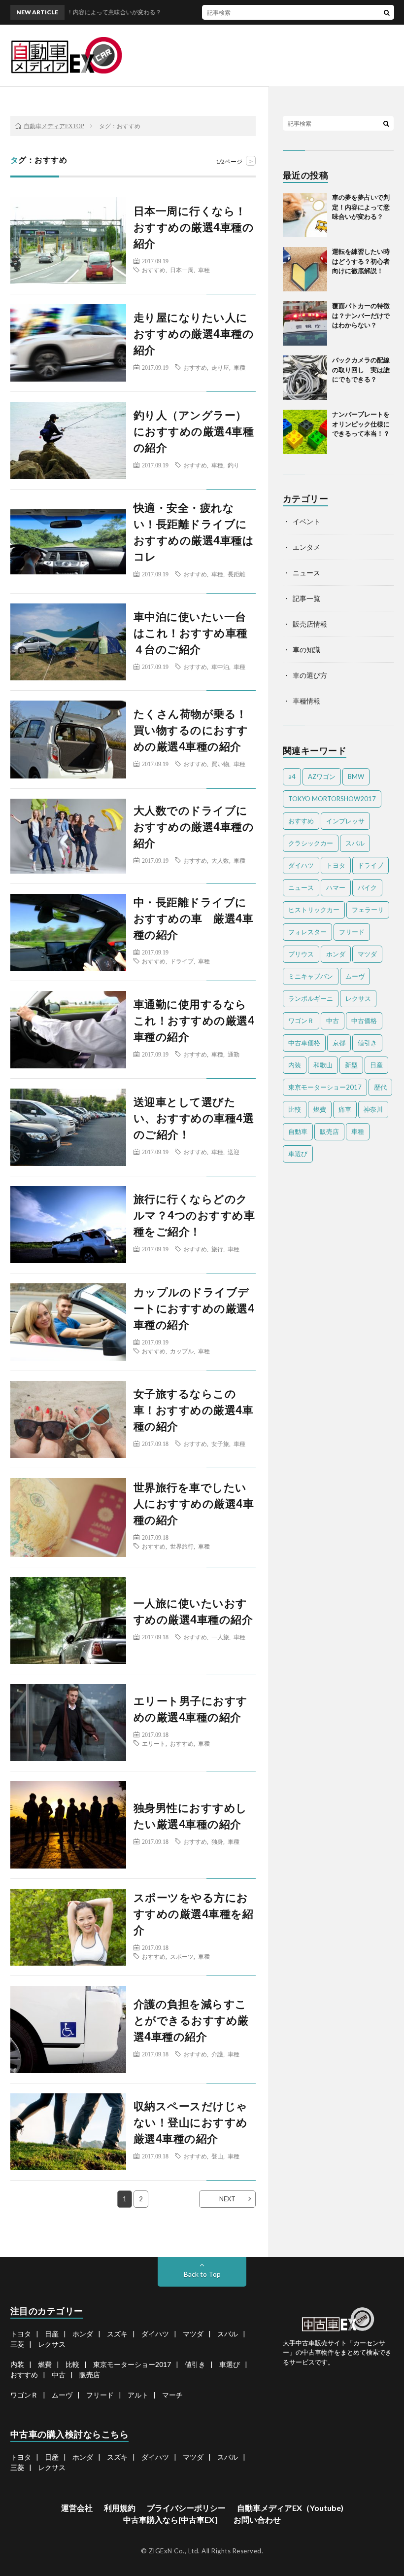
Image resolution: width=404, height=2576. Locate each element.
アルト (138, 2395)
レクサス (358, 998)
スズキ (117, 2334)
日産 (376, 1065)
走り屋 (220, 367)
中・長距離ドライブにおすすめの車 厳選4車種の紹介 (194, 918)
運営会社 (77, 2508)
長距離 (236, 574)
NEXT (227, 2199)
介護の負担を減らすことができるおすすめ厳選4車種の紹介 (191, 2020)
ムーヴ (355, 976)
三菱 (17, 2344)
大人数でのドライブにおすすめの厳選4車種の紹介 (194, 827)
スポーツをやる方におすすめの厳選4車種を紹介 (194, 1914)
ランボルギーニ (311, 998)
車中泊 (220, 667)
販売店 (329, 1131)
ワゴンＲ (301, 1021)
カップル (182, 1351)
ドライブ (182, 961)
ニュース (306, 573)
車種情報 (306, 701)
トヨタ (336, 865)
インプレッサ (345, 821)
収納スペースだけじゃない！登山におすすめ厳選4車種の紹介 (191, 2122)
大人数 (220, 860)
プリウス (301, 954)
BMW (356, 776)
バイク (367, 887)
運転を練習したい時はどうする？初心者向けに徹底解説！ (361, 261)
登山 (217, 2156)
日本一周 (182, 270)
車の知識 (306, 650)
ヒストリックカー (314, 910)
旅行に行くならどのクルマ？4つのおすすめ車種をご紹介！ (194, 1215)
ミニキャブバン (311, 976)
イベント (306, 521)
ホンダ (336, 954)
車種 (204, 270)
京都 (339, 1043)
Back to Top (202, 2274)
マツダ (367, 954)
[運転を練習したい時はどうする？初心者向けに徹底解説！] (305, 269)
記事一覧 (306, 598)
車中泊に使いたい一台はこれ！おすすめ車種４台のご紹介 (191, 633)
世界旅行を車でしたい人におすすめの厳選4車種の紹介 (194, 1503)
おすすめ (154, 270)
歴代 (380, 1087)
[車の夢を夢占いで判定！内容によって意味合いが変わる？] (305, 215)
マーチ (172, 2395)
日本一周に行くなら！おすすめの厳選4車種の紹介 (194, 227)
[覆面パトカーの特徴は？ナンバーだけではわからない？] (305, 323)
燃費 (320, 1109)
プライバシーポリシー (186, 2508)
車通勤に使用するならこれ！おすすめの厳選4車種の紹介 (194, 1020)
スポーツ (182, 1956)
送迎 (234, 1152)
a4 (292, 776)
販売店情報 (310, 624)
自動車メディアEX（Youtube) (290, 2508)
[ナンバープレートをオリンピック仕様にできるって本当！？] (305, 432)
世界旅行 (182, 1546)
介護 (217, 2054)
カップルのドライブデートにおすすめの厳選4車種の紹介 (194, 1308)
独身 (217, 1841)
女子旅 (220, 1444)
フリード (352, 932)
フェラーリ (368, 910)
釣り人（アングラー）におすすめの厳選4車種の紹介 (194, 431)
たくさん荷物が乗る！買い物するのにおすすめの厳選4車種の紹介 (191, 730)
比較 (295, 1109)
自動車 (298, 1131)
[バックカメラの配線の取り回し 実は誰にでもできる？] (305, 378)
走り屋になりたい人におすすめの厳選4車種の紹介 (194, 334)
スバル (355, 843)
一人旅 (220, 1637)
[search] (387, 12)
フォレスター (307, 932)
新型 (351, 1065)
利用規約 (120, 2508)
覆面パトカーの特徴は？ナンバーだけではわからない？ (361, 315)
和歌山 (323, 1065)
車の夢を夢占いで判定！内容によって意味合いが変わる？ (361, 207)
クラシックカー (311, 843)
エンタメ (306, 547)
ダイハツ (301, 865)
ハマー (336, 887)
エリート (154, 1743)
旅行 (217, 1249)
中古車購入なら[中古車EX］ (173, 2520)
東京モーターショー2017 (325, 1087)
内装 (295, 1065)
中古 (333, 1021)
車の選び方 (310, 675)
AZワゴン (322, 776)
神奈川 (373, 1109)
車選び (298, 1154)
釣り (234, 465)
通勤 (234, 1054)
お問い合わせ (257, 2520)
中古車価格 (304, 1043)
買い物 (220, 764)
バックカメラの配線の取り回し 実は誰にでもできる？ (361, 370)
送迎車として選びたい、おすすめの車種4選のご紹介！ (194, 1118)
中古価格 (364, 1021)
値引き (367, 1043)
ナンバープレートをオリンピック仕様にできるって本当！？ (361, 424)
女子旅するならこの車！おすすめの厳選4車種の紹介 (194, 1410)
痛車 (345, 1109)
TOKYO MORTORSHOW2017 (332, 799)
